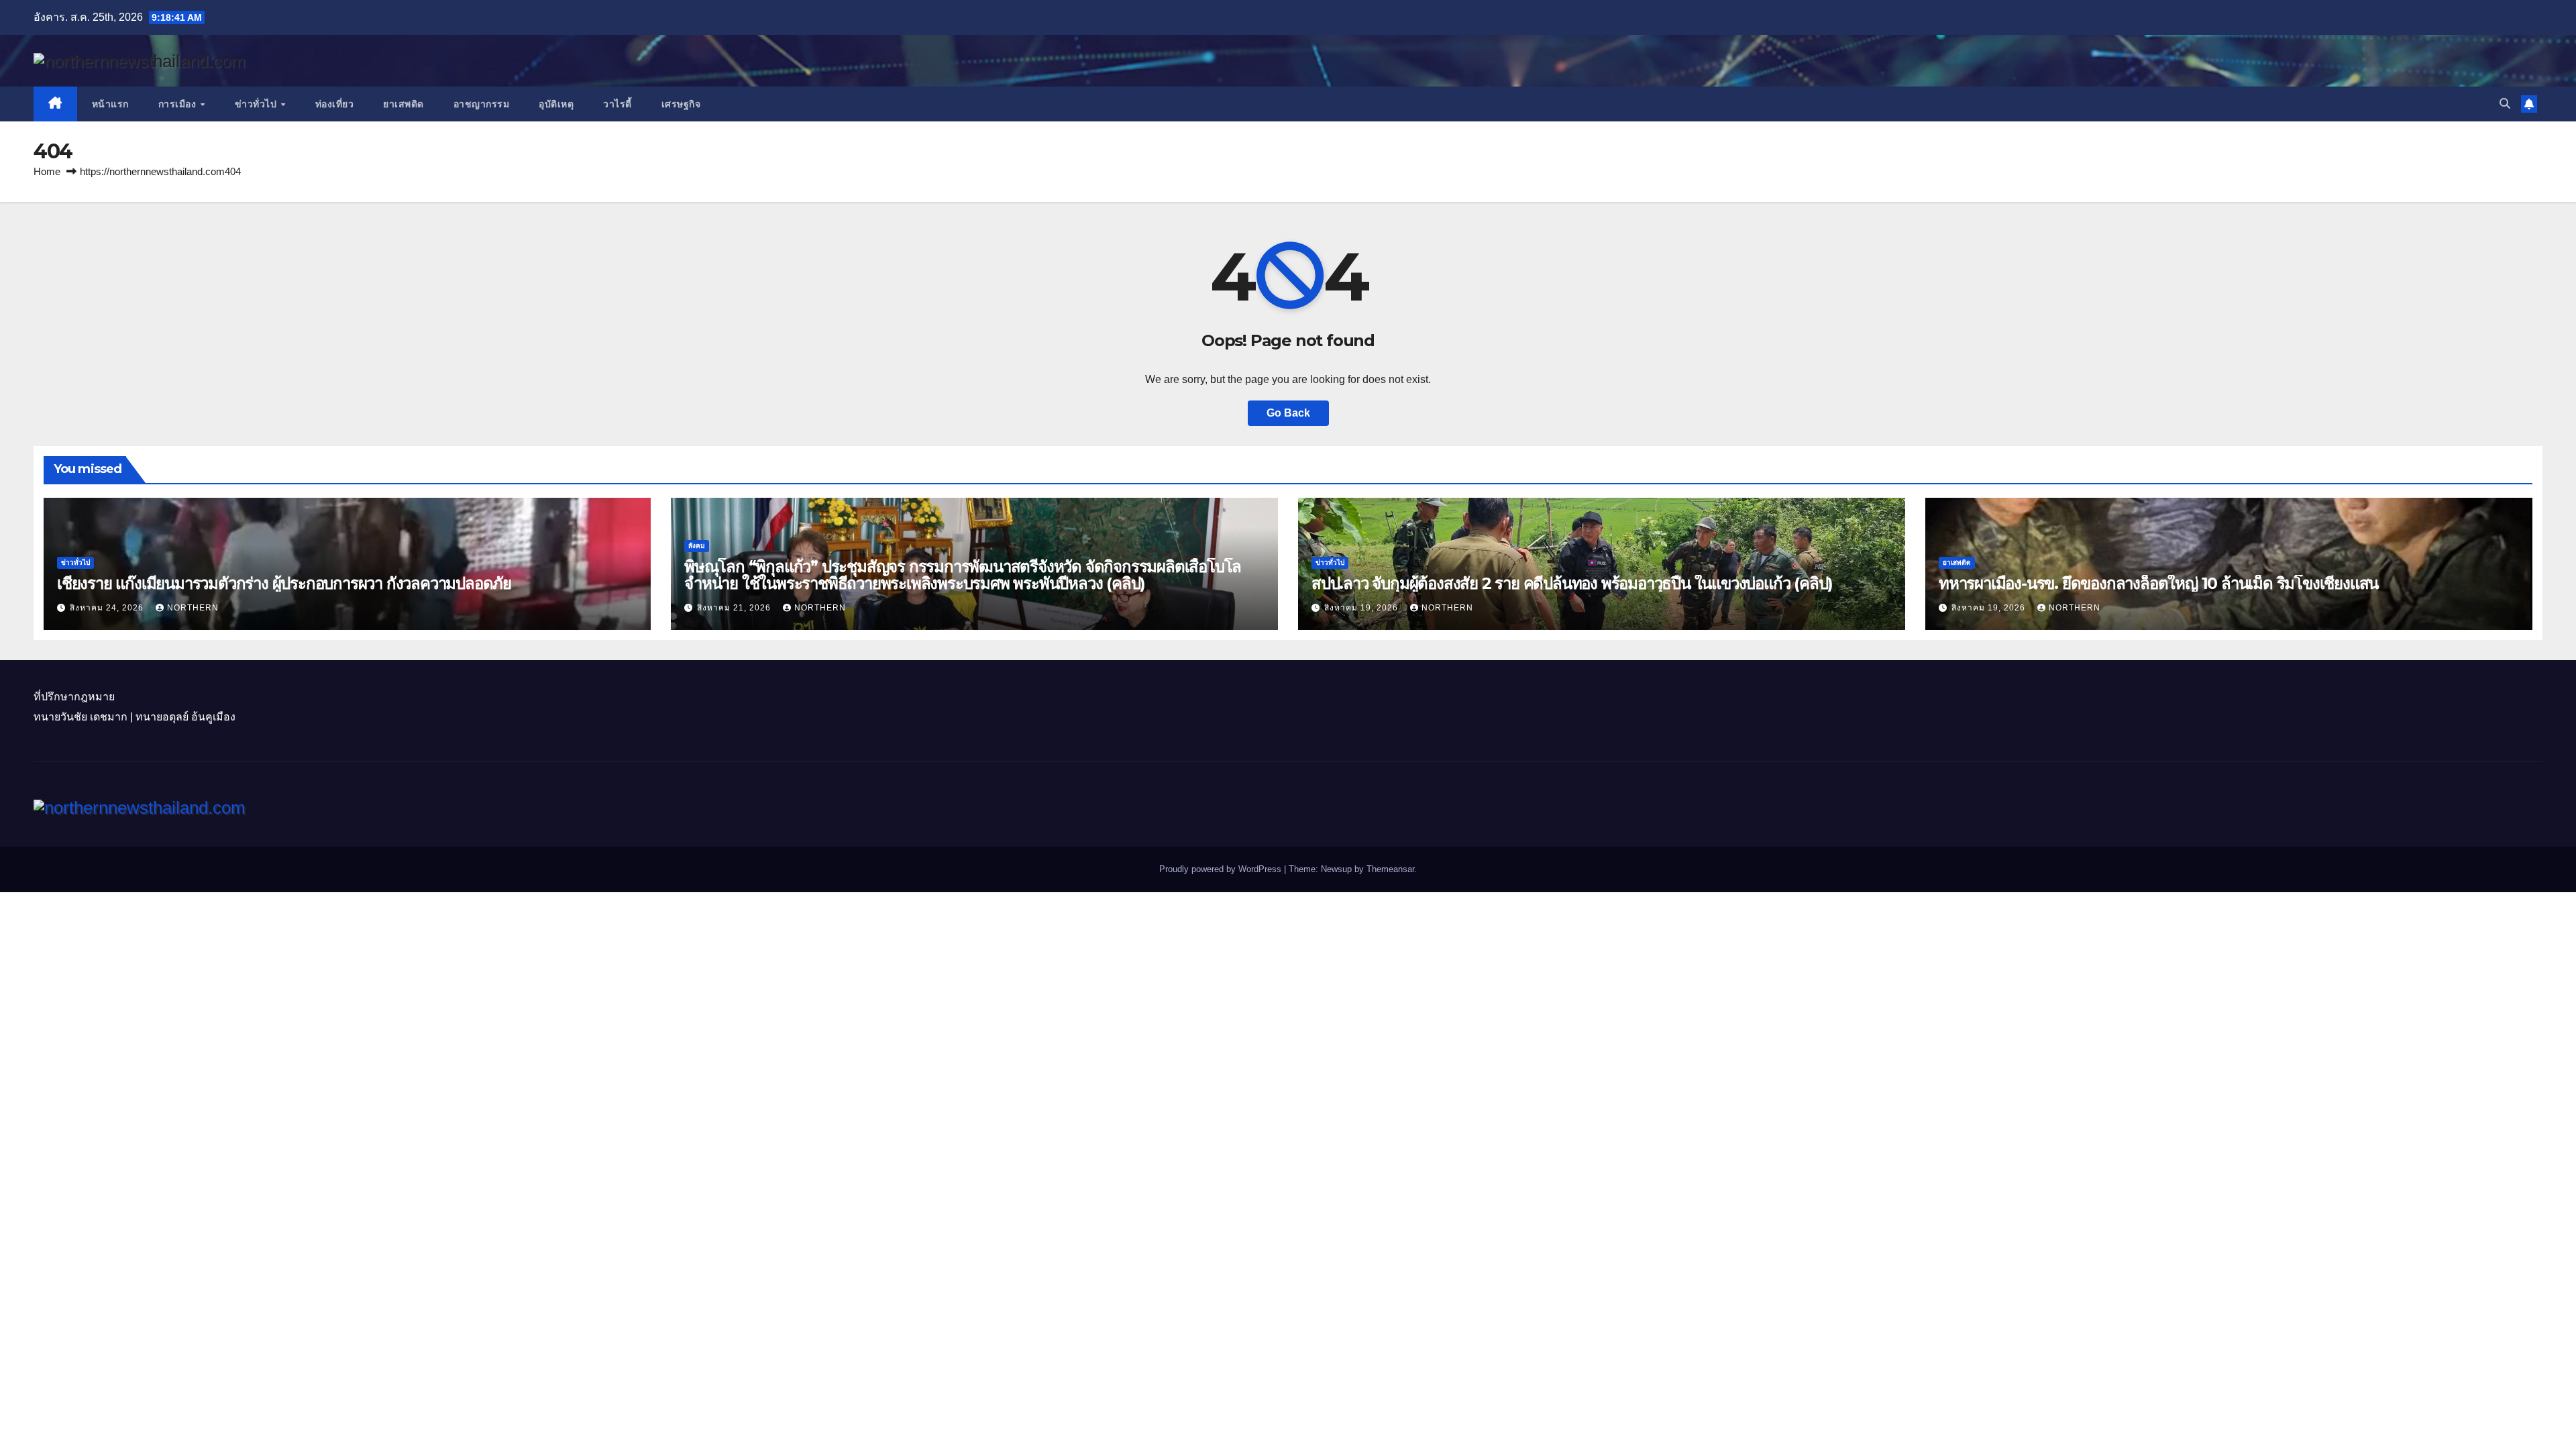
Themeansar (1390, 869)
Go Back (1288, 413)
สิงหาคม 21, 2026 (735, 608)
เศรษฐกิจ (681, 104)
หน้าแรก (110, 104)
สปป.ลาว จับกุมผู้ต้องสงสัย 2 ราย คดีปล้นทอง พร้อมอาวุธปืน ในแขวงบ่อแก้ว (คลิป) (1572, 583)
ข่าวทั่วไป (257, 104)
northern (193, 608)
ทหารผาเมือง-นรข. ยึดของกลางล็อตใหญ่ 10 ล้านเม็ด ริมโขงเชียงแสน (2158, 583)
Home (47, 171)
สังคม (697, 546)
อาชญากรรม (482, 104)
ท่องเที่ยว (335, 104)
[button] (2505, 104)
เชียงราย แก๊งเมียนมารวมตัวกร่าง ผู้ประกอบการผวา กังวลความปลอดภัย (284, 583)
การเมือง (179, 104)
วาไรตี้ (618, 104)
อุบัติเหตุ (556, 104)
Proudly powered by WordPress (1222, 869)
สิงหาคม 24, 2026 (108, 608)
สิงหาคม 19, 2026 (1362, 608)
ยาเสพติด (404, 104)
